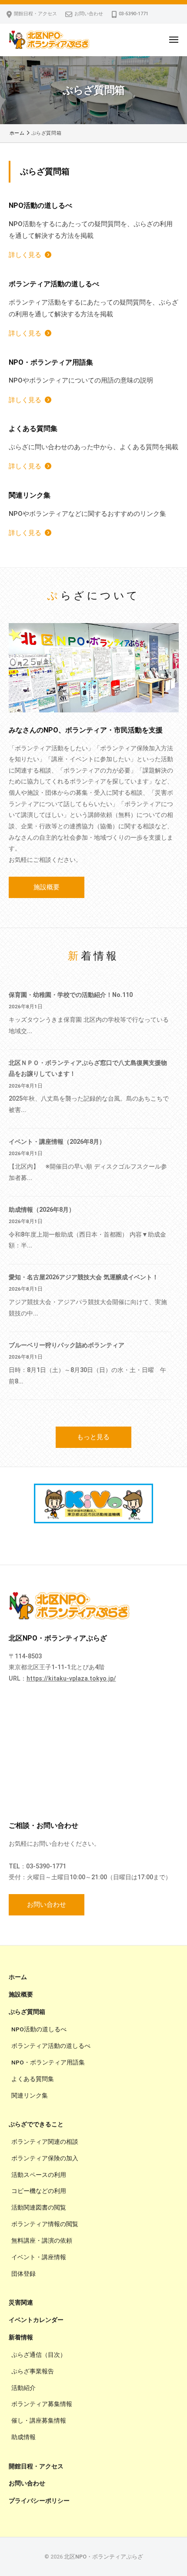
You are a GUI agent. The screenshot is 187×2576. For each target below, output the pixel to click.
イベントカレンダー (36, 2320)
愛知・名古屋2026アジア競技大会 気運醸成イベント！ (83, 1277)
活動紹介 (23, 2388)
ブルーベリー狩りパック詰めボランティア (67, 1345)
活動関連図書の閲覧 (39, 2207)
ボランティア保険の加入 (45, 2158)
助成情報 (23, 2437)
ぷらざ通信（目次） (39, 2355)
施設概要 (47, 887)
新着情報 (21, 2337)
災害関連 (21, 2302)
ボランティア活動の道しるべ (51, 2046)
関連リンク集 (30, 2095)
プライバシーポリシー (39, 2501)
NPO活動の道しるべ (39, 2029)
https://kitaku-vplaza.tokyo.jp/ (71, 1678)
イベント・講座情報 (39, 2257)
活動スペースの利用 (39, 2175)
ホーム (18, 1977)
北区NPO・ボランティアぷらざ (104, 2557)
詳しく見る (25, 255)
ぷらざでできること (36, 2124)
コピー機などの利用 (39, 2191)
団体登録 (23, 2274)
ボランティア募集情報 (42, 2404)
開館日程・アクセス (35, 14)
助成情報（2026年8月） (42, 1210)
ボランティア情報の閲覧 (45, 2224)
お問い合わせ (89, 14)
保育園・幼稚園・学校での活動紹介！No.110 (71, 995)
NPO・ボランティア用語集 (48, 2062)
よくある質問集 (33, 2079)
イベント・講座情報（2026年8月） (57, 1142)
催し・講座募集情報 (39, 2420)
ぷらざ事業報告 (33, 2371)
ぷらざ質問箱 (27, 2012)
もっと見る (93, 1437)
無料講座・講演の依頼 (42, 2240)
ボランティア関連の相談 (45, 2142)
